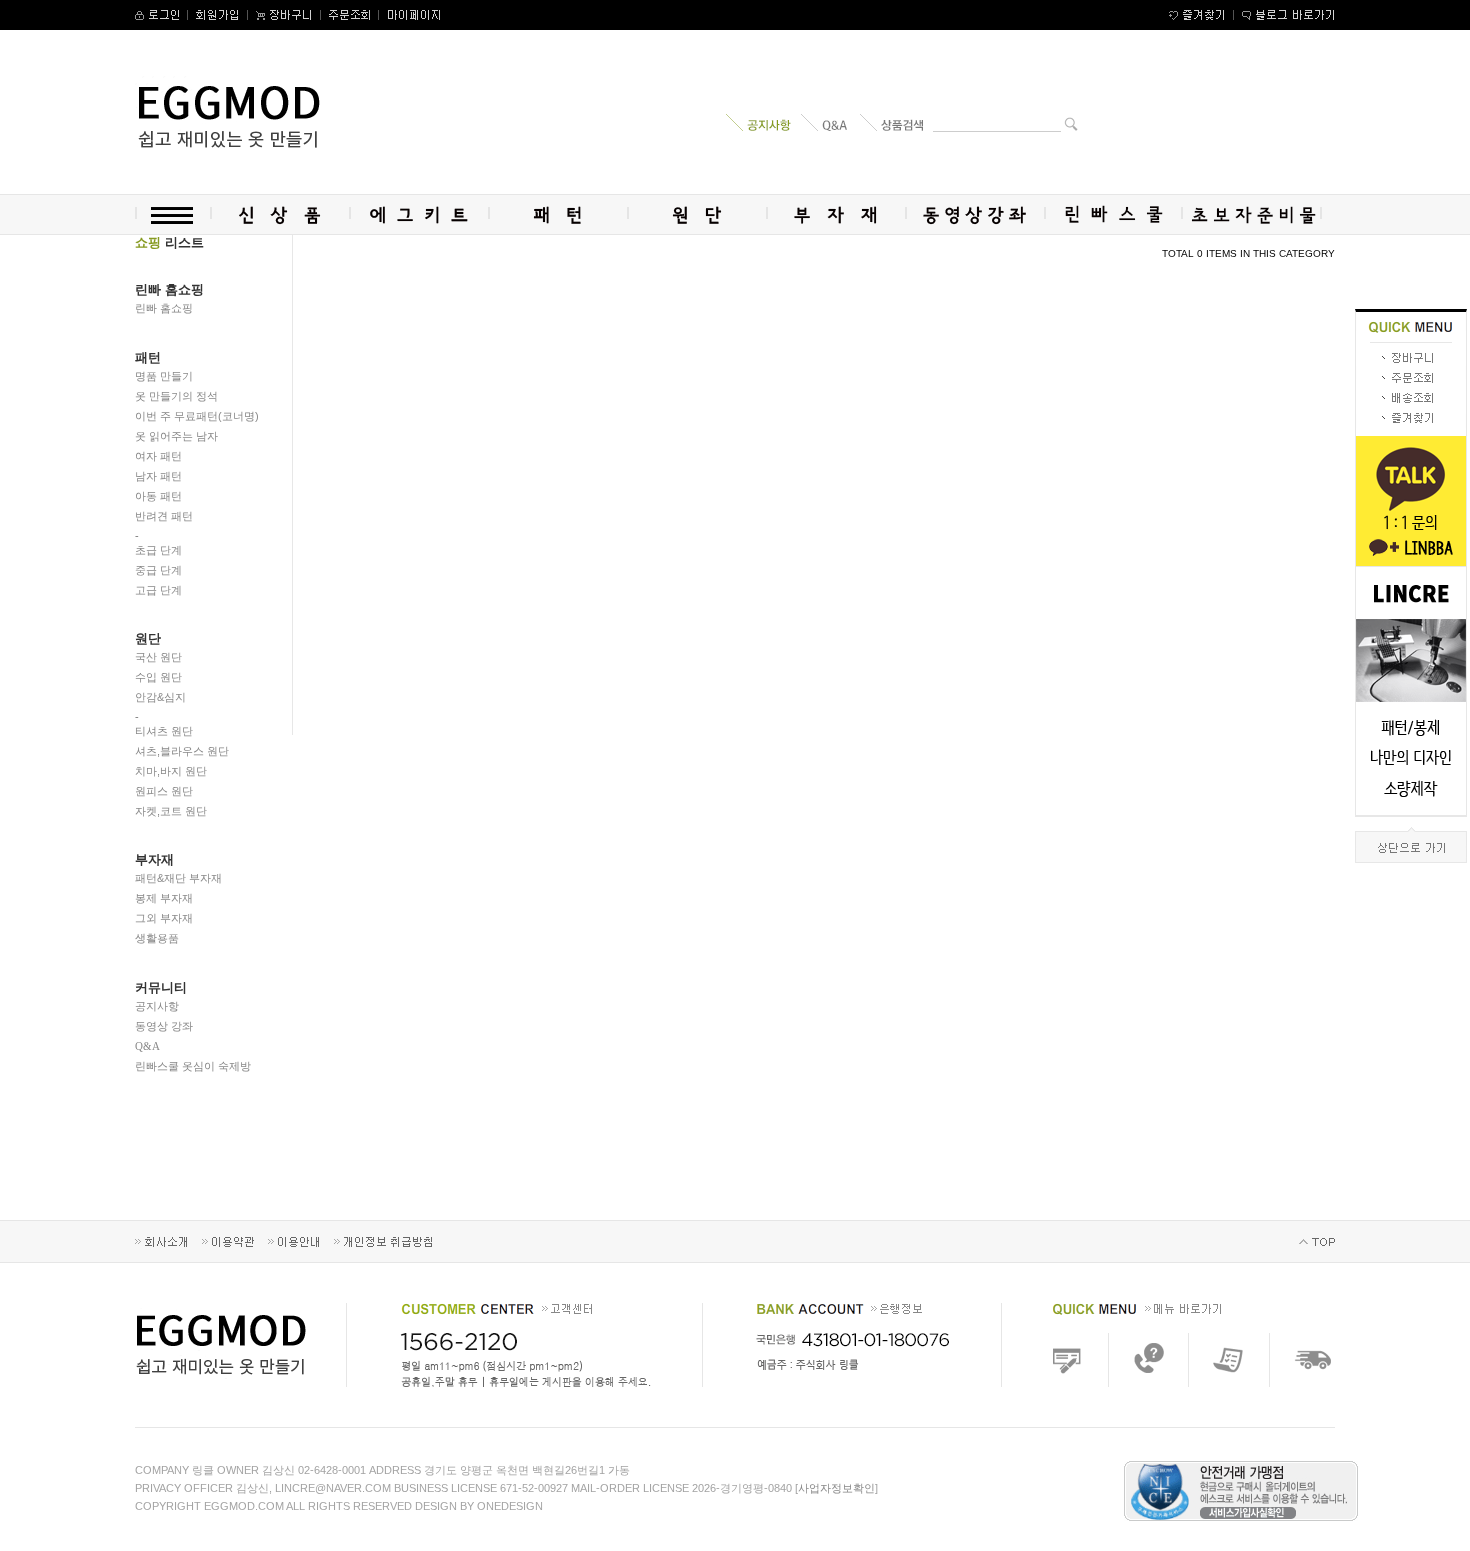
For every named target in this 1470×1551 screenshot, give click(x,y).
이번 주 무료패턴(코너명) (197, 416)
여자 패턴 (158, 456)
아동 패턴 (158, 496)
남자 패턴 (158, 476)
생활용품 (157, 938)
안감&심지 (160, 697)
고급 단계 (158, 590)
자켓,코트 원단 (171, 811)
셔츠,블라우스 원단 (182, 751)
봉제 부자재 (164, 898)
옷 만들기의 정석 (176, 396)
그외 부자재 (164, 918)
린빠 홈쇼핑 (164, 308)
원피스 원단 (164, 791)
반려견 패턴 (164, 516)
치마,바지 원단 (171, 771)
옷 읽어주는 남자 (176, 436)
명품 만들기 (164, 376)
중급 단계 (158, 570)
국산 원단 (158, 657)
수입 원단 (158, 677)
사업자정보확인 (836, 1488)
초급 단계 (158, 550)
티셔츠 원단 (164, 731)
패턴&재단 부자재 (178, 878)
